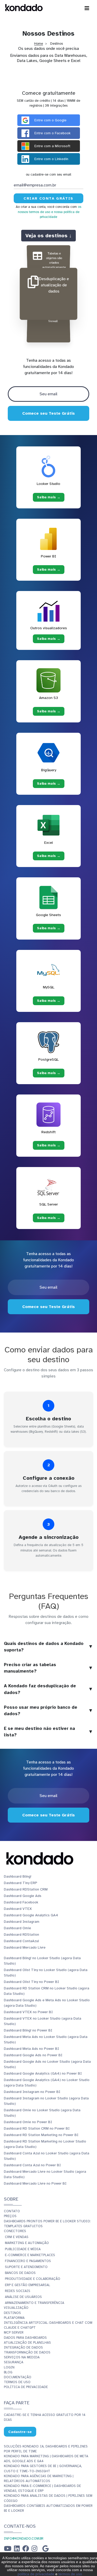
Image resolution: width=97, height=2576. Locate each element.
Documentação (18, 2377)
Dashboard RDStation (21, 1935)
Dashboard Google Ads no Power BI (33, 2055)
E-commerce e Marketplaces (30, 2255)
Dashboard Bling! (18, 1876)
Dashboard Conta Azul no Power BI (32, 2165)
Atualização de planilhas (27, 2343)
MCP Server (14, 2333)
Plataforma (14, 2318)
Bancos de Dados (20, 2273)
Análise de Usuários (23, 2297)
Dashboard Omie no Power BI (28, 2122)
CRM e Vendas (17, 2237)
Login (9, 2367)
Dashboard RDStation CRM (26, 1889)
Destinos (12, 2313)
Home (39, 44)
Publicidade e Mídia (23, 2249)
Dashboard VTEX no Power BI (28, 2012)
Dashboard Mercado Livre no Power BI (35, 2183)
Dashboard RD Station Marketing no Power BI (41, 2135)
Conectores (15, 2231)
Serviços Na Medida (22, 2357)
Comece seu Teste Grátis (48, 413)
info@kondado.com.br (24, 2539)
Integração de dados (23, 2347)
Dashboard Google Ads (23, 1896)
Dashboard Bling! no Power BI (28, 2030)
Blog (8, 2372)
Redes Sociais (18, 2291)
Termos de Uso (17, 2382)
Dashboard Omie (17, 1928)
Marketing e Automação (27, 2243)
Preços (10, 2216)
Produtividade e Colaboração (33, 2279)
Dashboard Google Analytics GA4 (31, 1915)
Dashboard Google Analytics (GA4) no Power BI (43, 2073)
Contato (12, 2211)
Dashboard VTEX (18, 1909)
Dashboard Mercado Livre (25, 1947)
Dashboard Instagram (22, 1922)
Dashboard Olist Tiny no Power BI (31, 1982)
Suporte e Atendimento (26, 2267)
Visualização (16, 2308)
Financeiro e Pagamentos (28, 2261)
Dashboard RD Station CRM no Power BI (37, 2128)
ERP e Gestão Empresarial (28, 2285)
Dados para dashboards (25, 2338)
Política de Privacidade (26, 2387)
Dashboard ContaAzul (21, 1941)
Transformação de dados (27, 2352)
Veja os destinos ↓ (48, 235)
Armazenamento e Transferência (35, 2303)
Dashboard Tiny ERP (21, 1883)
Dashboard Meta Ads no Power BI (31, 2049)
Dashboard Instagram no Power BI (32, 2092)
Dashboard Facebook (21, 1902)
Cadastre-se (20, 2432)
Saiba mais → (49, 497)
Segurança (14, 2362)
